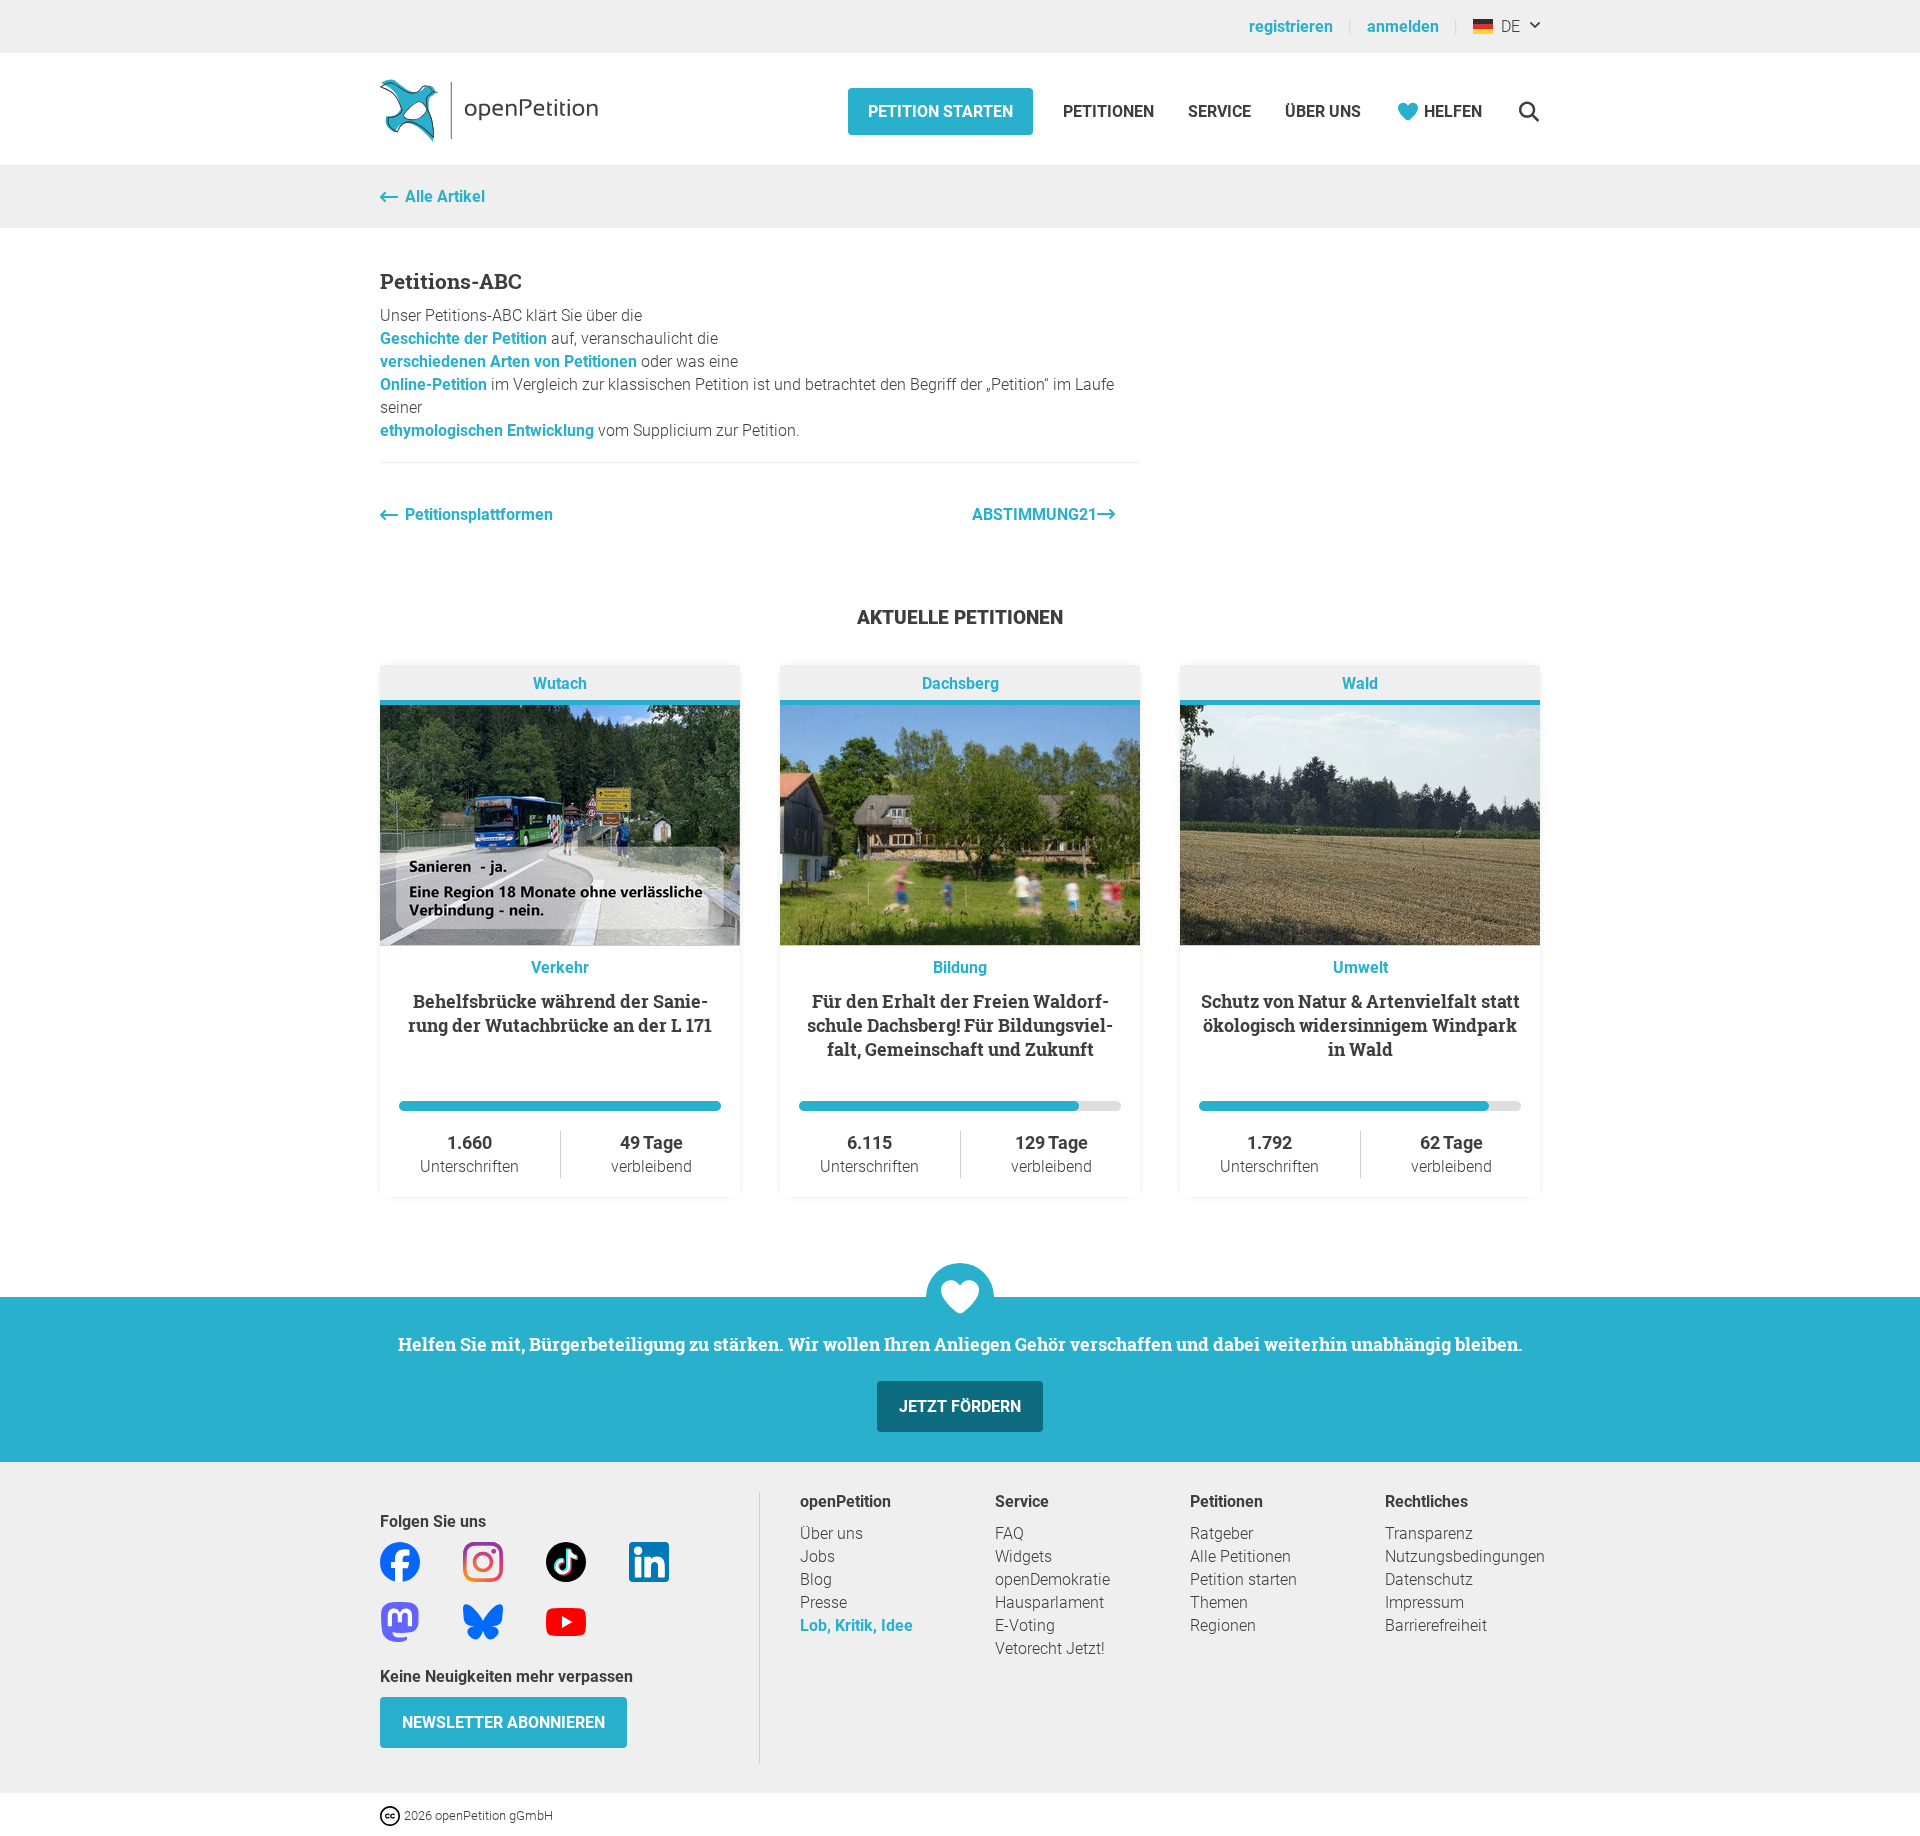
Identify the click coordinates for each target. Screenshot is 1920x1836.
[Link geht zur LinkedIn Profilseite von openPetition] (649, 1560)
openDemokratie (1052, 1579)
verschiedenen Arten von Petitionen (508, 361)
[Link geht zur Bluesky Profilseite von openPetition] (483, 1620)
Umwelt (1360, 967)
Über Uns (1323, 111)
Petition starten (940, 111)
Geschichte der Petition (463, 338)
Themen (1219, 1602)
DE (1506, 26)
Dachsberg (960, 683)
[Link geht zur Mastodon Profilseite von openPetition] (400, 1620)
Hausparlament (1049, 1602)
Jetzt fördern (960, 1406)
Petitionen (1110, 111)
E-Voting (1025, 1625)
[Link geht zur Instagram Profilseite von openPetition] (483, 1560)
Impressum (1424, 1602)
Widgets (1023, 1556)
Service (1219, 111)
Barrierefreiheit (1436, 1625)
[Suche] (1528, 111)
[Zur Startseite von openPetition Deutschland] (491, 109)
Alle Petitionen (1240, 1556)
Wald (1360, 683)
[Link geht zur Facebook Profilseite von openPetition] (400, 1560)
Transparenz (1429, 1533)
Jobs (817, 1556)
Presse (823, 1602)
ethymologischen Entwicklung (487, 430)
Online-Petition (433, 384)
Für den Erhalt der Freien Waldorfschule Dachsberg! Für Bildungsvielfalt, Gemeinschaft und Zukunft (960, 1025)
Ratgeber (1221, 1533)
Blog (816, 1579)
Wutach (560, 683)
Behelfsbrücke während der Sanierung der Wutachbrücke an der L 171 (560, 1013)
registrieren (1291, 26)
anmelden (1403, 26)
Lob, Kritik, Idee (856, 1625)
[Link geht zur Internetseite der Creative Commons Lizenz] (392, 1814)
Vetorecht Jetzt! (1050, 1648)
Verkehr (560, 967)
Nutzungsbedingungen (1465, 1556)
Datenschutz (1429, 1579)
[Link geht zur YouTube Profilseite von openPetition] (566, 1620)
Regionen (1223, 1625)
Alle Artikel (445, 196)
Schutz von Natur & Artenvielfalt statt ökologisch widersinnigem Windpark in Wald (1360, 1025)
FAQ (1009, 1533)
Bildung (960, 967)
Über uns (831, 1533)
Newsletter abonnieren (503, 1722)
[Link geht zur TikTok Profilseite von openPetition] (566, 1560)
